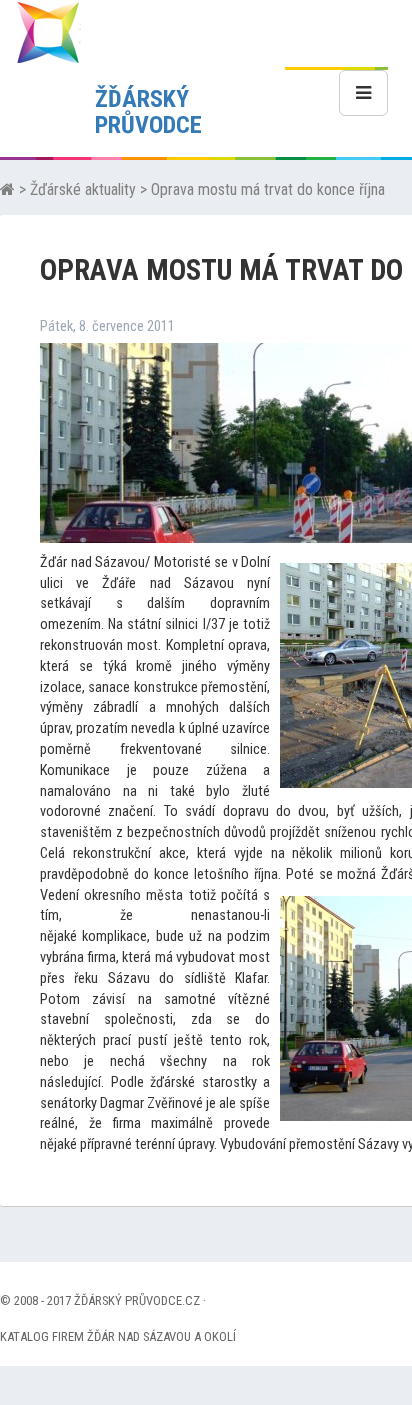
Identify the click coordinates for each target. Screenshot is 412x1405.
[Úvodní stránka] (7, 189)
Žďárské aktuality (83, 189)
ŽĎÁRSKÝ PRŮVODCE (148, 112)
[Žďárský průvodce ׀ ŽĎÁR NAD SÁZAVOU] (48, 31)
